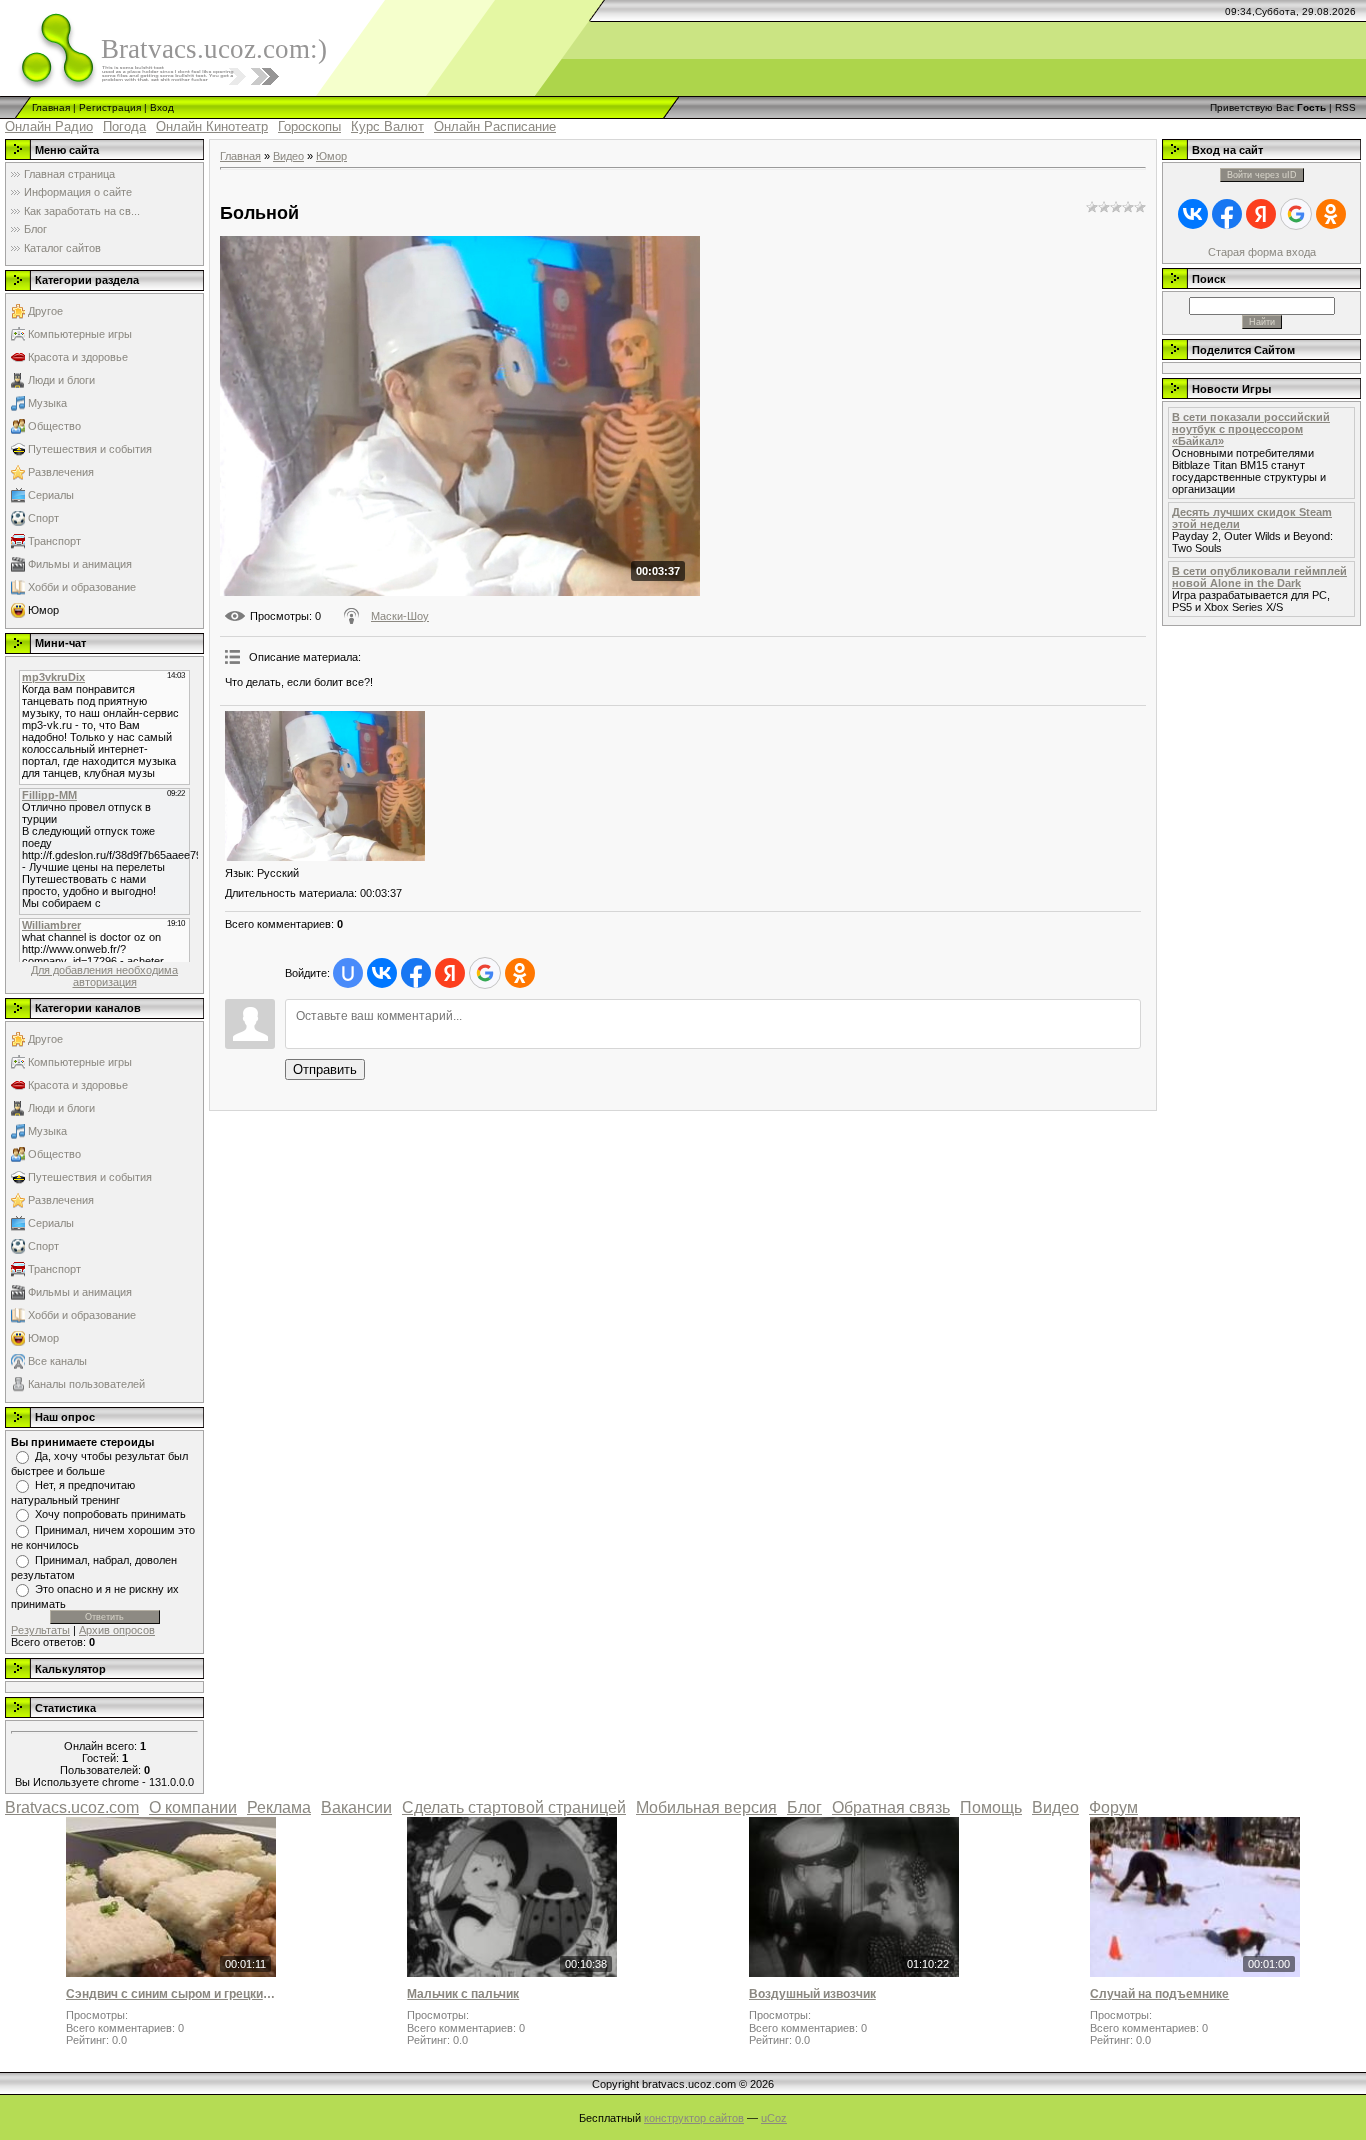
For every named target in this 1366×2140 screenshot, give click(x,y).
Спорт (43, 518)
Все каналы (57, 1361)
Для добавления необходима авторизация (104, 976)
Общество (54, 426)
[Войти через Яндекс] (450, 973)
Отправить (325, 1069)
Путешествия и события (90, 449)
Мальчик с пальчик (463, 1994)
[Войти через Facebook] (416, 973)
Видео (288, 156)
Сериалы (51, 495)
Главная (51, 107)
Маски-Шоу (400, 616)
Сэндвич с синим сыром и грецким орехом (171, 1994)
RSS (1345, 107)
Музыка (47, 403)
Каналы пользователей (86, 1384)
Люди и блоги (61, 380)
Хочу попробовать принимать (110, 1514)
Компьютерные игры (80, 334)
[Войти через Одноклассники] (520, 973)
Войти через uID (1262, 175)
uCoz (774, 2118)
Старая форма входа (1262, 252)
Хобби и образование (82, 587)
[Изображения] (325, 786)
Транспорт (54, 541)
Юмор (43, 610)
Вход (162, 107)
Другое (45, 311)
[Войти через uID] (348, 973)
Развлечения (61, 472)
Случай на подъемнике (1159, 1994)
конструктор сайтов (694, 2118)
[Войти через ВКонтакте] (382, 973)
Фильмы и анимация (80, 564)
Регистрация (110, 107)
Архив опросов (117, 1630)
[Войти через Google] (485, 973)
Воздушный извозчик (812, 1994)
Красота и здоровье (78, 357)
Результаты (40, 1630)
